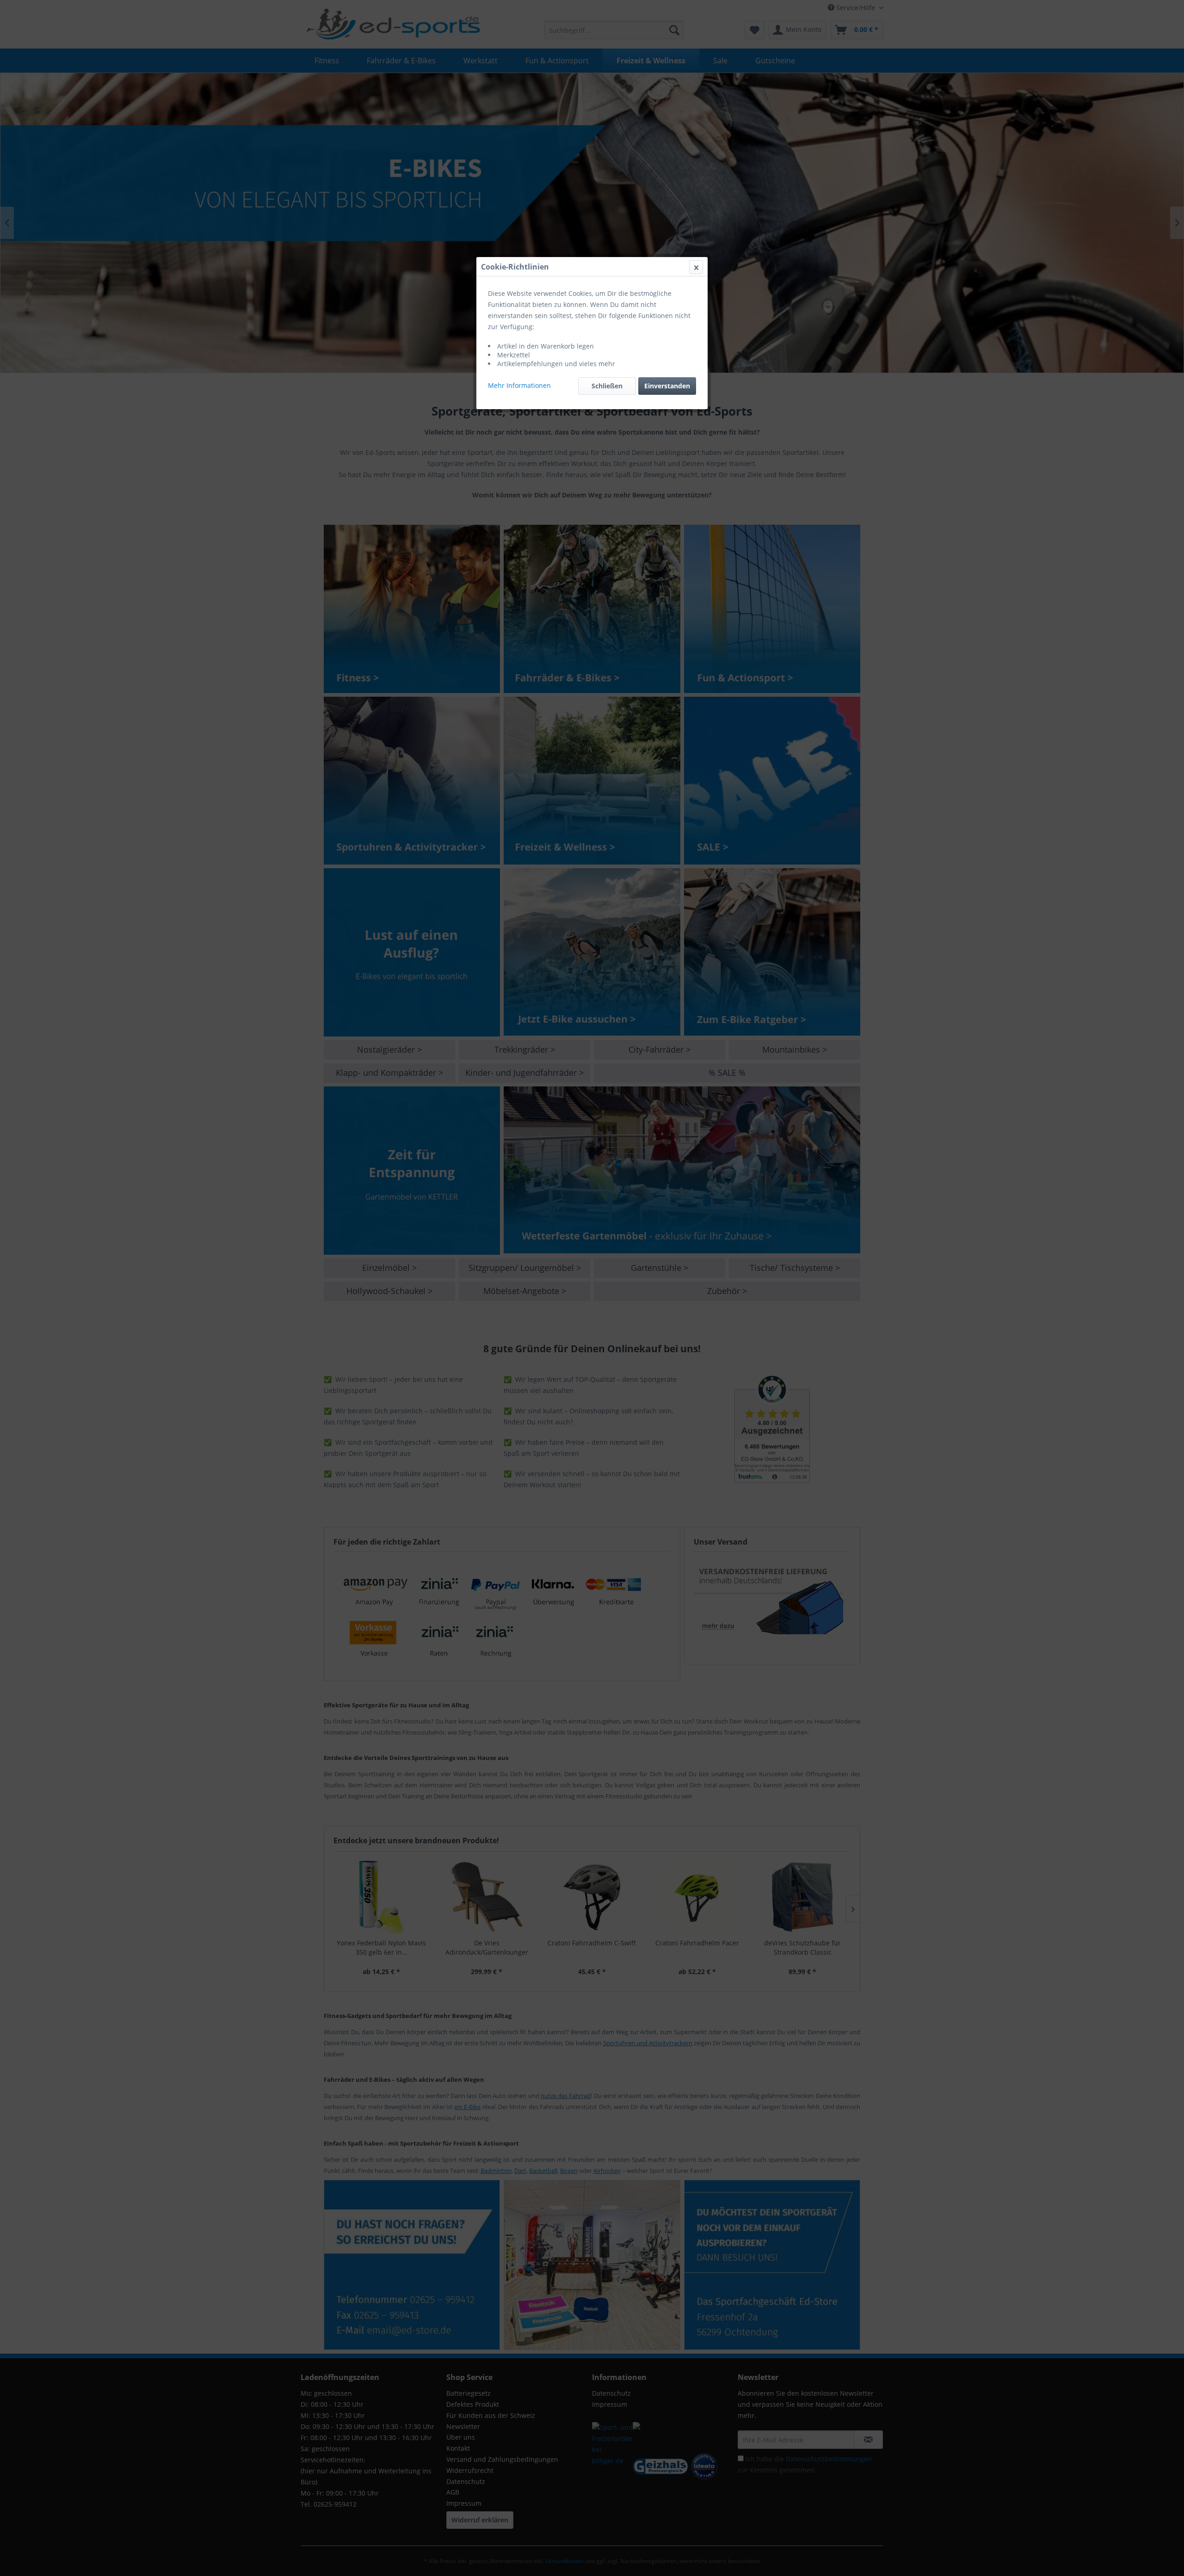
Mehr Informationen (519, 385)
